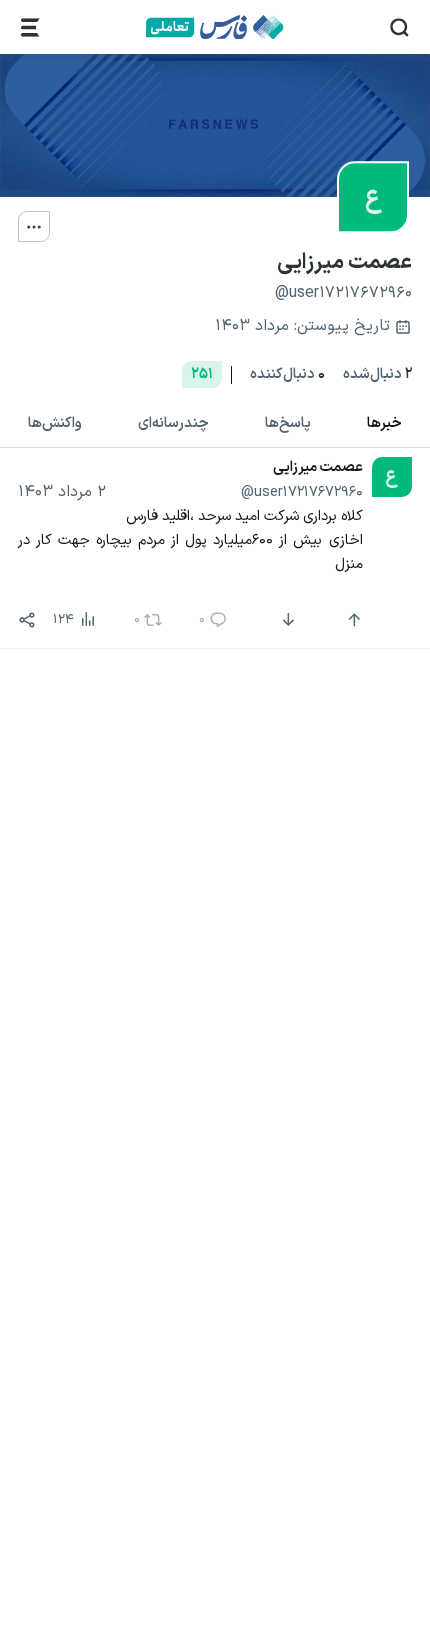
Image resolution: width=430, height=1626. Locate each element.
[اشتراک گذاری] (27, 620)
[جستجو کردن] (399, 27)
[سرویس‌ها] (30, 27)
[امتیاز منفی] (286, 620)
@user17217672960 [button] (302, 492)
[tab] (384, 424)
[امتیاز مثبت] (351, 620)
